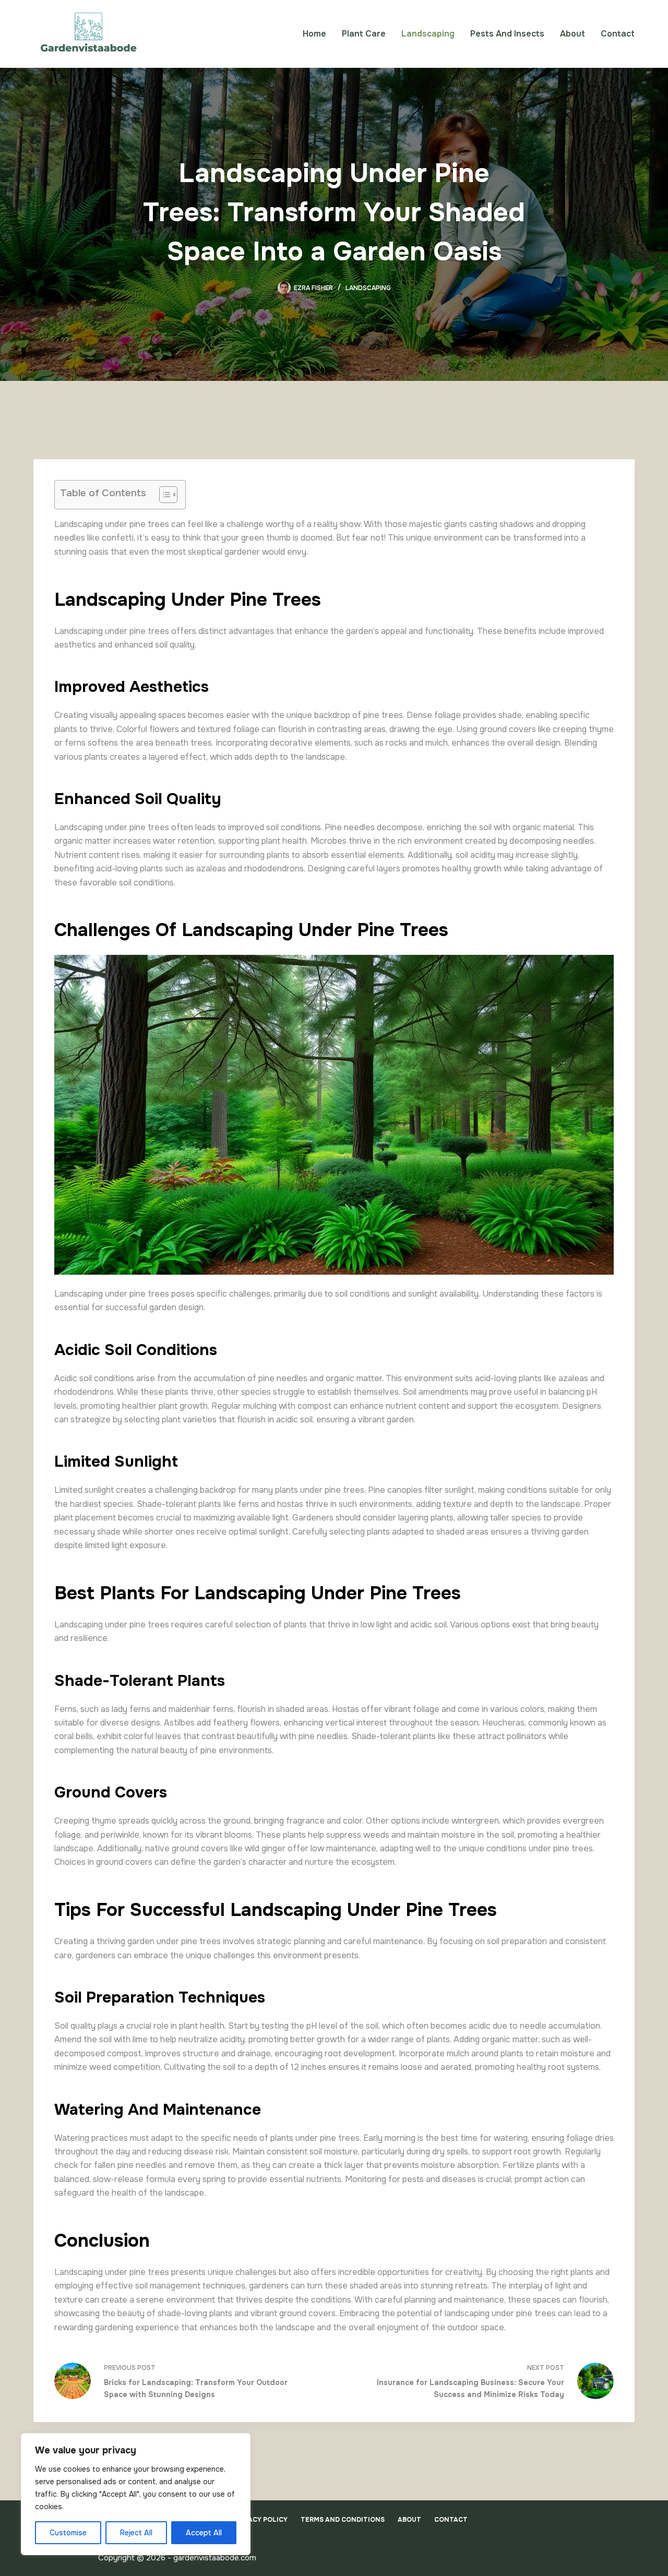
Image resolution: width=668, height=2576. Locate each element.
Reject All (136, 2533)
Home (314, 34)
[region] (136, 2494)
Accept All (204, 2533)
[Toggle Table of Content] (163, 495)
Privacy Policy (260, 2520)
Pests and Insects (507, 34)
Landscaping (428, 34)
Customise (68, 2533)
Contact (618, 34)
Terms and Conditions (343, 2520)
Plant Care (364, 34)
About (572, 34)
